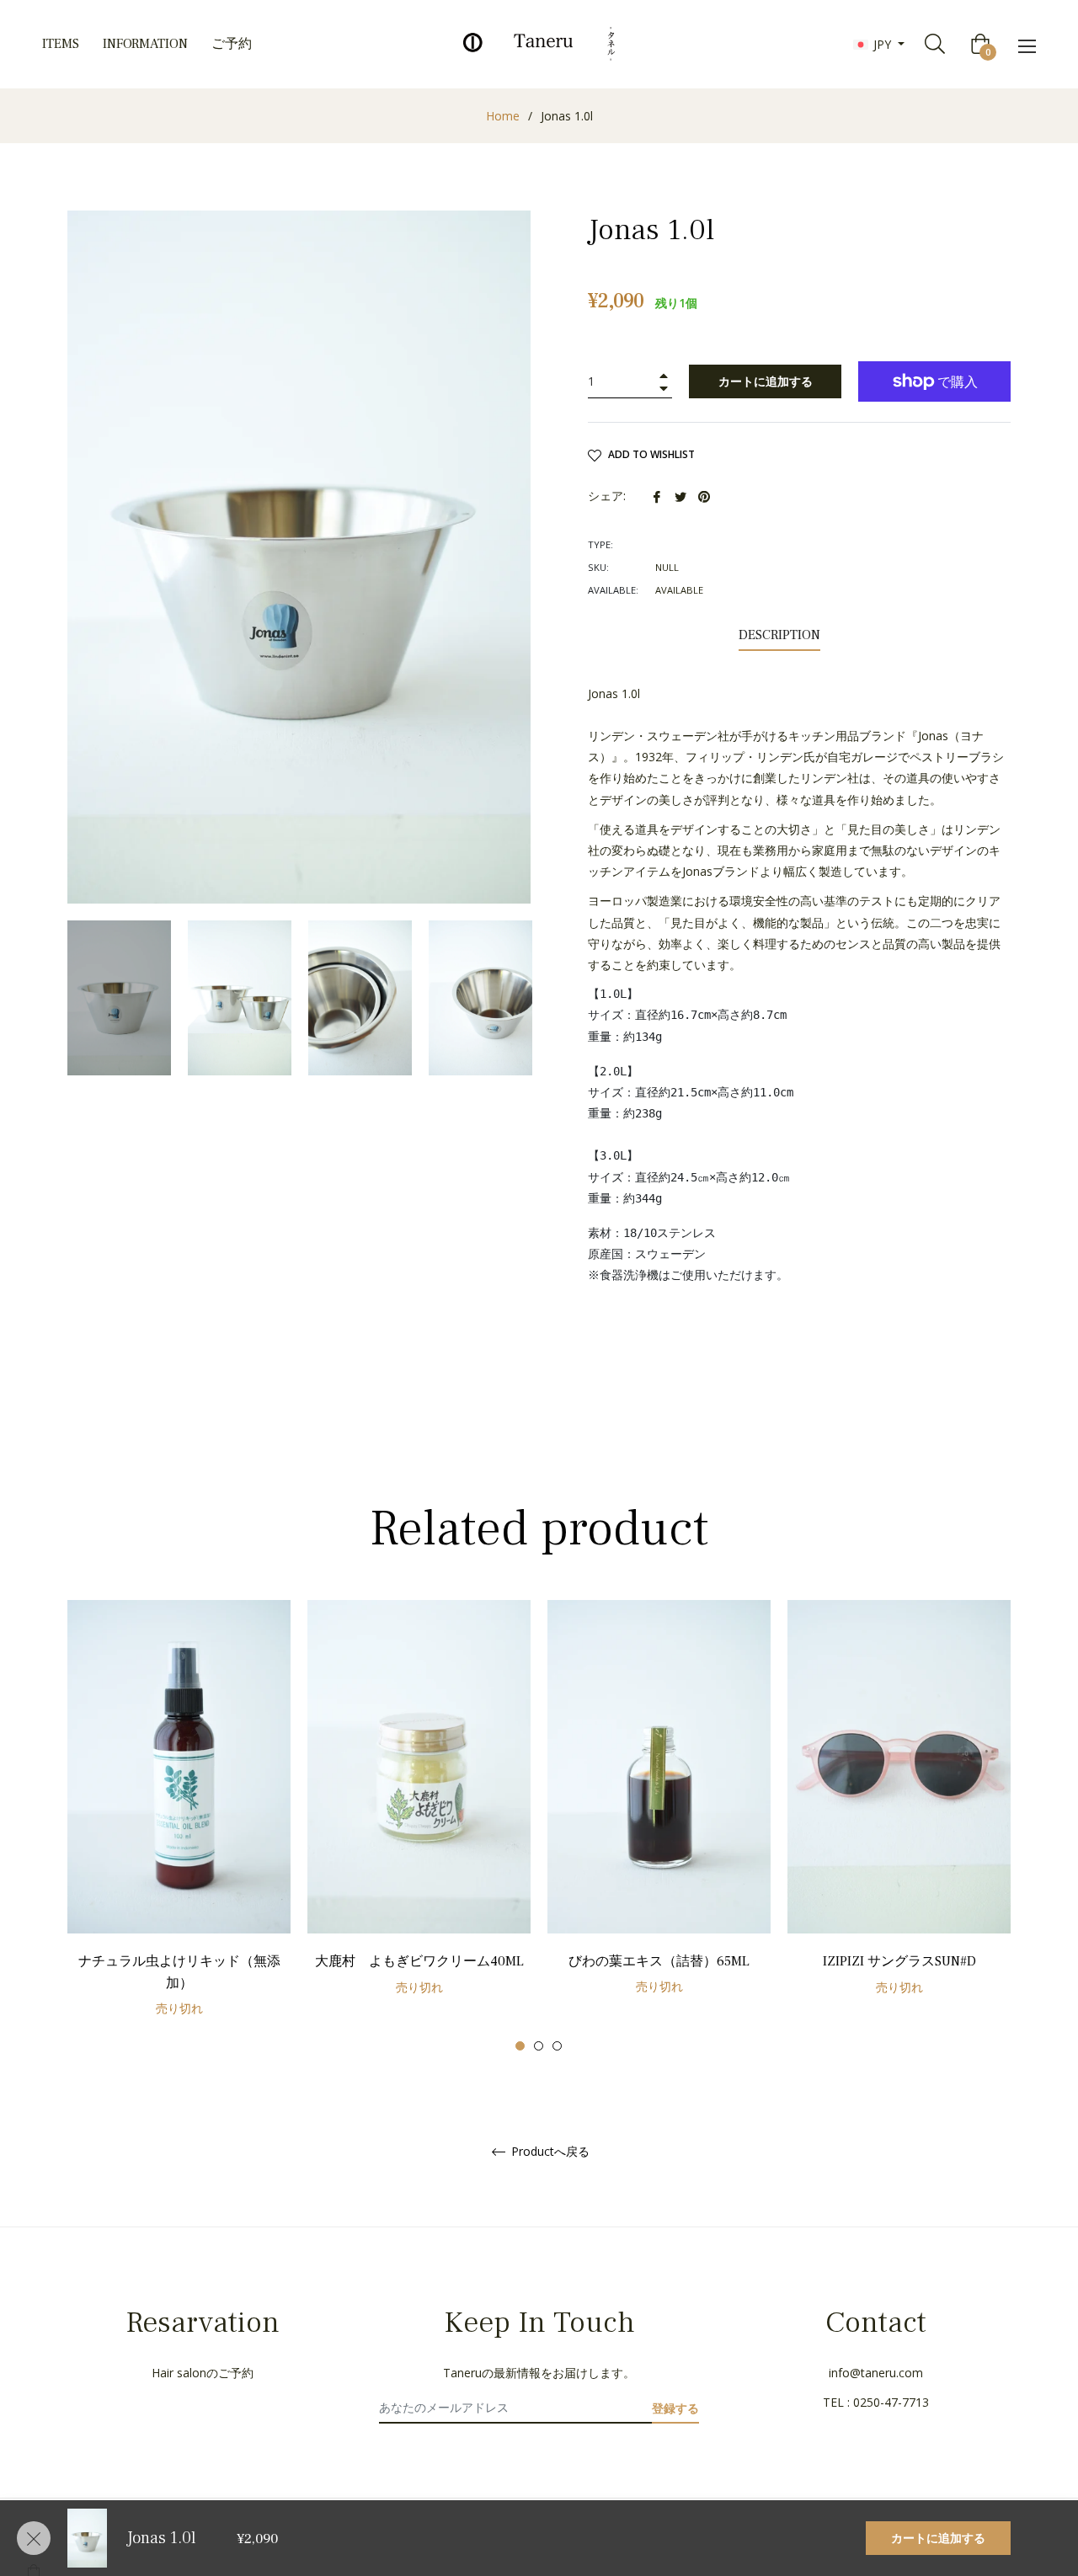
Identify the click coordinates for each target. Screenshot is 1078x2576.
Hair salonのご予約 (203, 2373)
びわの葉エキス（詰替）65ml (659, 1961)
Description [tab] (779, 635)
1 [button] (520, 2046)
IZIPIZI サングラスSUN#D (899, 1961)
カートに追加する (938, 2538)
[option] (179, 1826)
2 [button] (539, 2046)
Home (503, 116)
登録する (675, 2408)
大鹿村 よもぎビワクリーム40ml (419, 1961)
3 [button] (557, 2046)
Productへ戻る (549, 2152)
